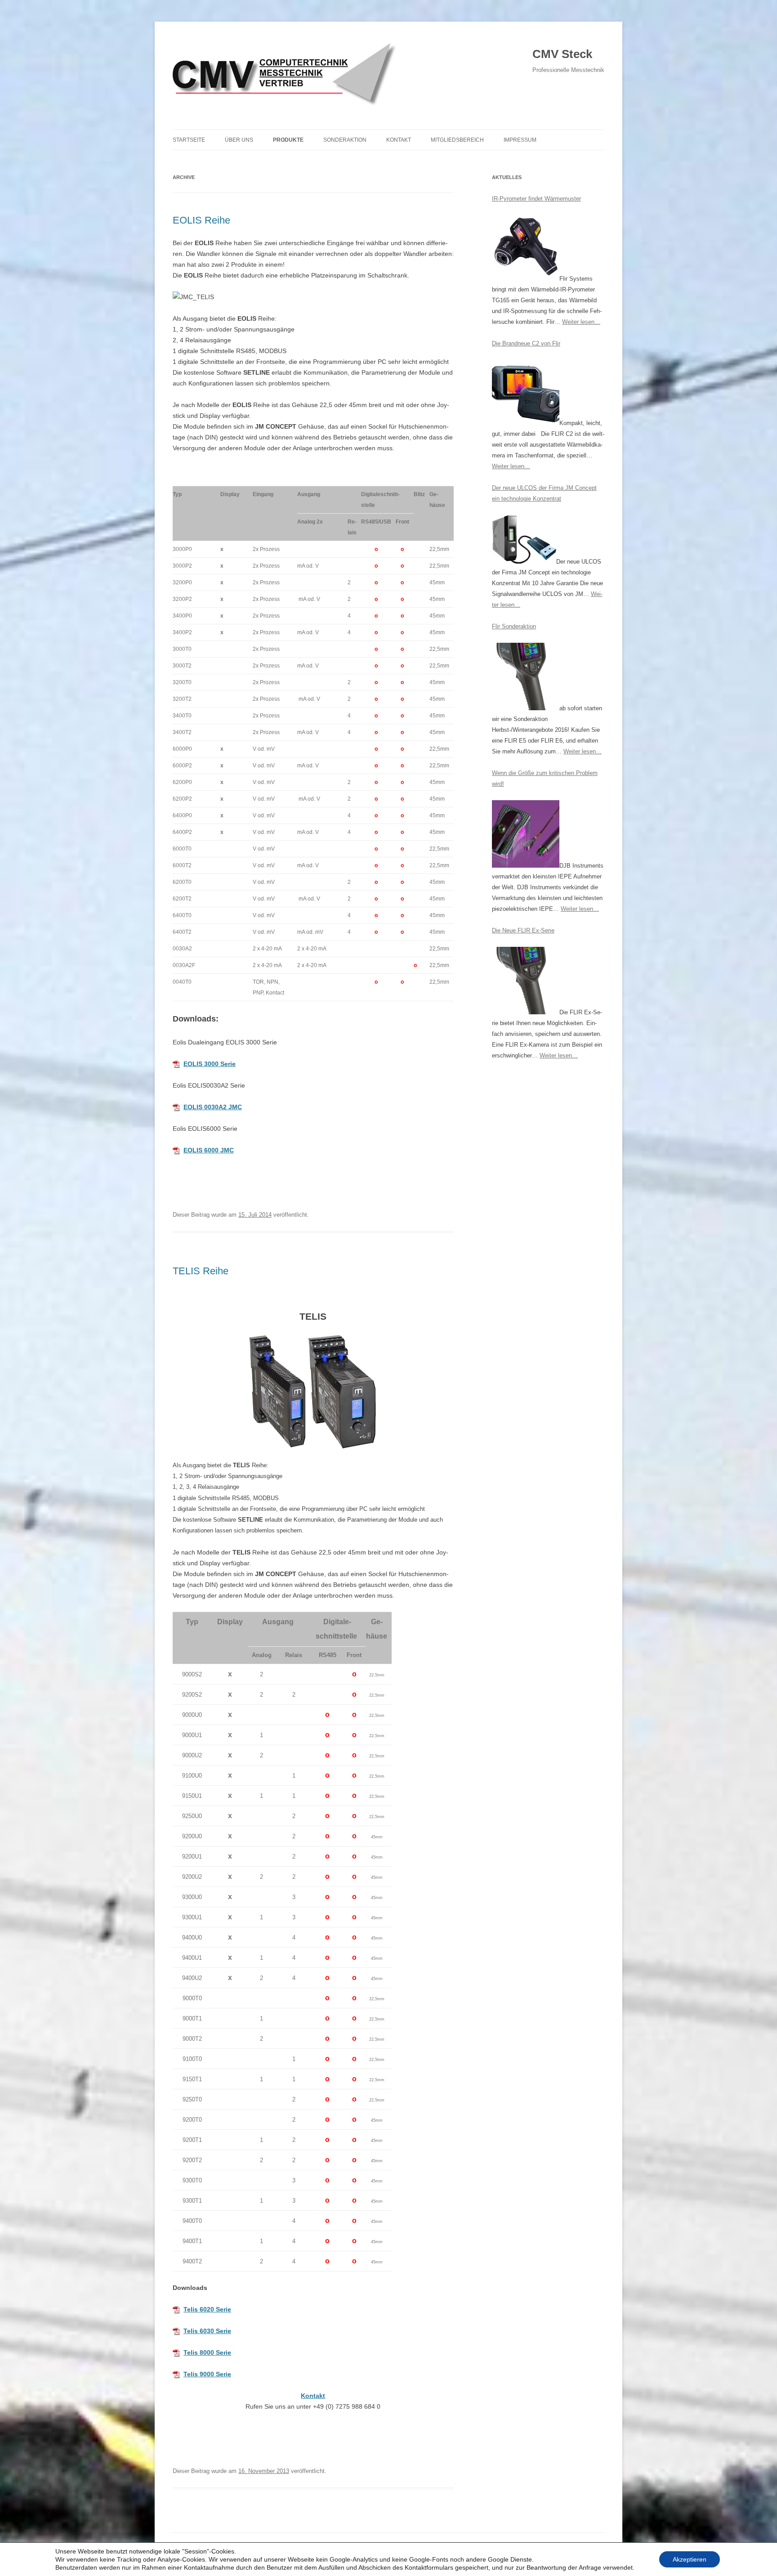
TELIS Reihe (201, 1271)
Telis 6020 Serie (207, 2309)
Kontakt (399, 140)
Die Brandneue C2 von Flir (526, 343)
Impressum (520, 140)
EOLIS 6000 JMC (209, 1150)
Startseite (189, 140)
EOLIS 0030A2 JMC (213, 1107)
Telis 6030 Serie (207, 2331)
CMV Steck (562, 54)
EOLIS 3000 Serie (210, 1064)
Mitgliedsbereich (457, 140)
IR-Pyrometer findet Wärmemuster (536, 199)
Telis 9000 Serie (207, 2374)
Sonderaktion (345, 140)
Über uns (239, 140)
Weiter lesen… (581, 322)
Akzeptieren (690, 2559)
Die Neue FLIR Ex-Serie (523, 930)
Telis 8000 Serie (207, 2352)
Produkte (288, 140)
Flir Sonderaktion (514, 626)
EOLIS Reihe (201, 220)
